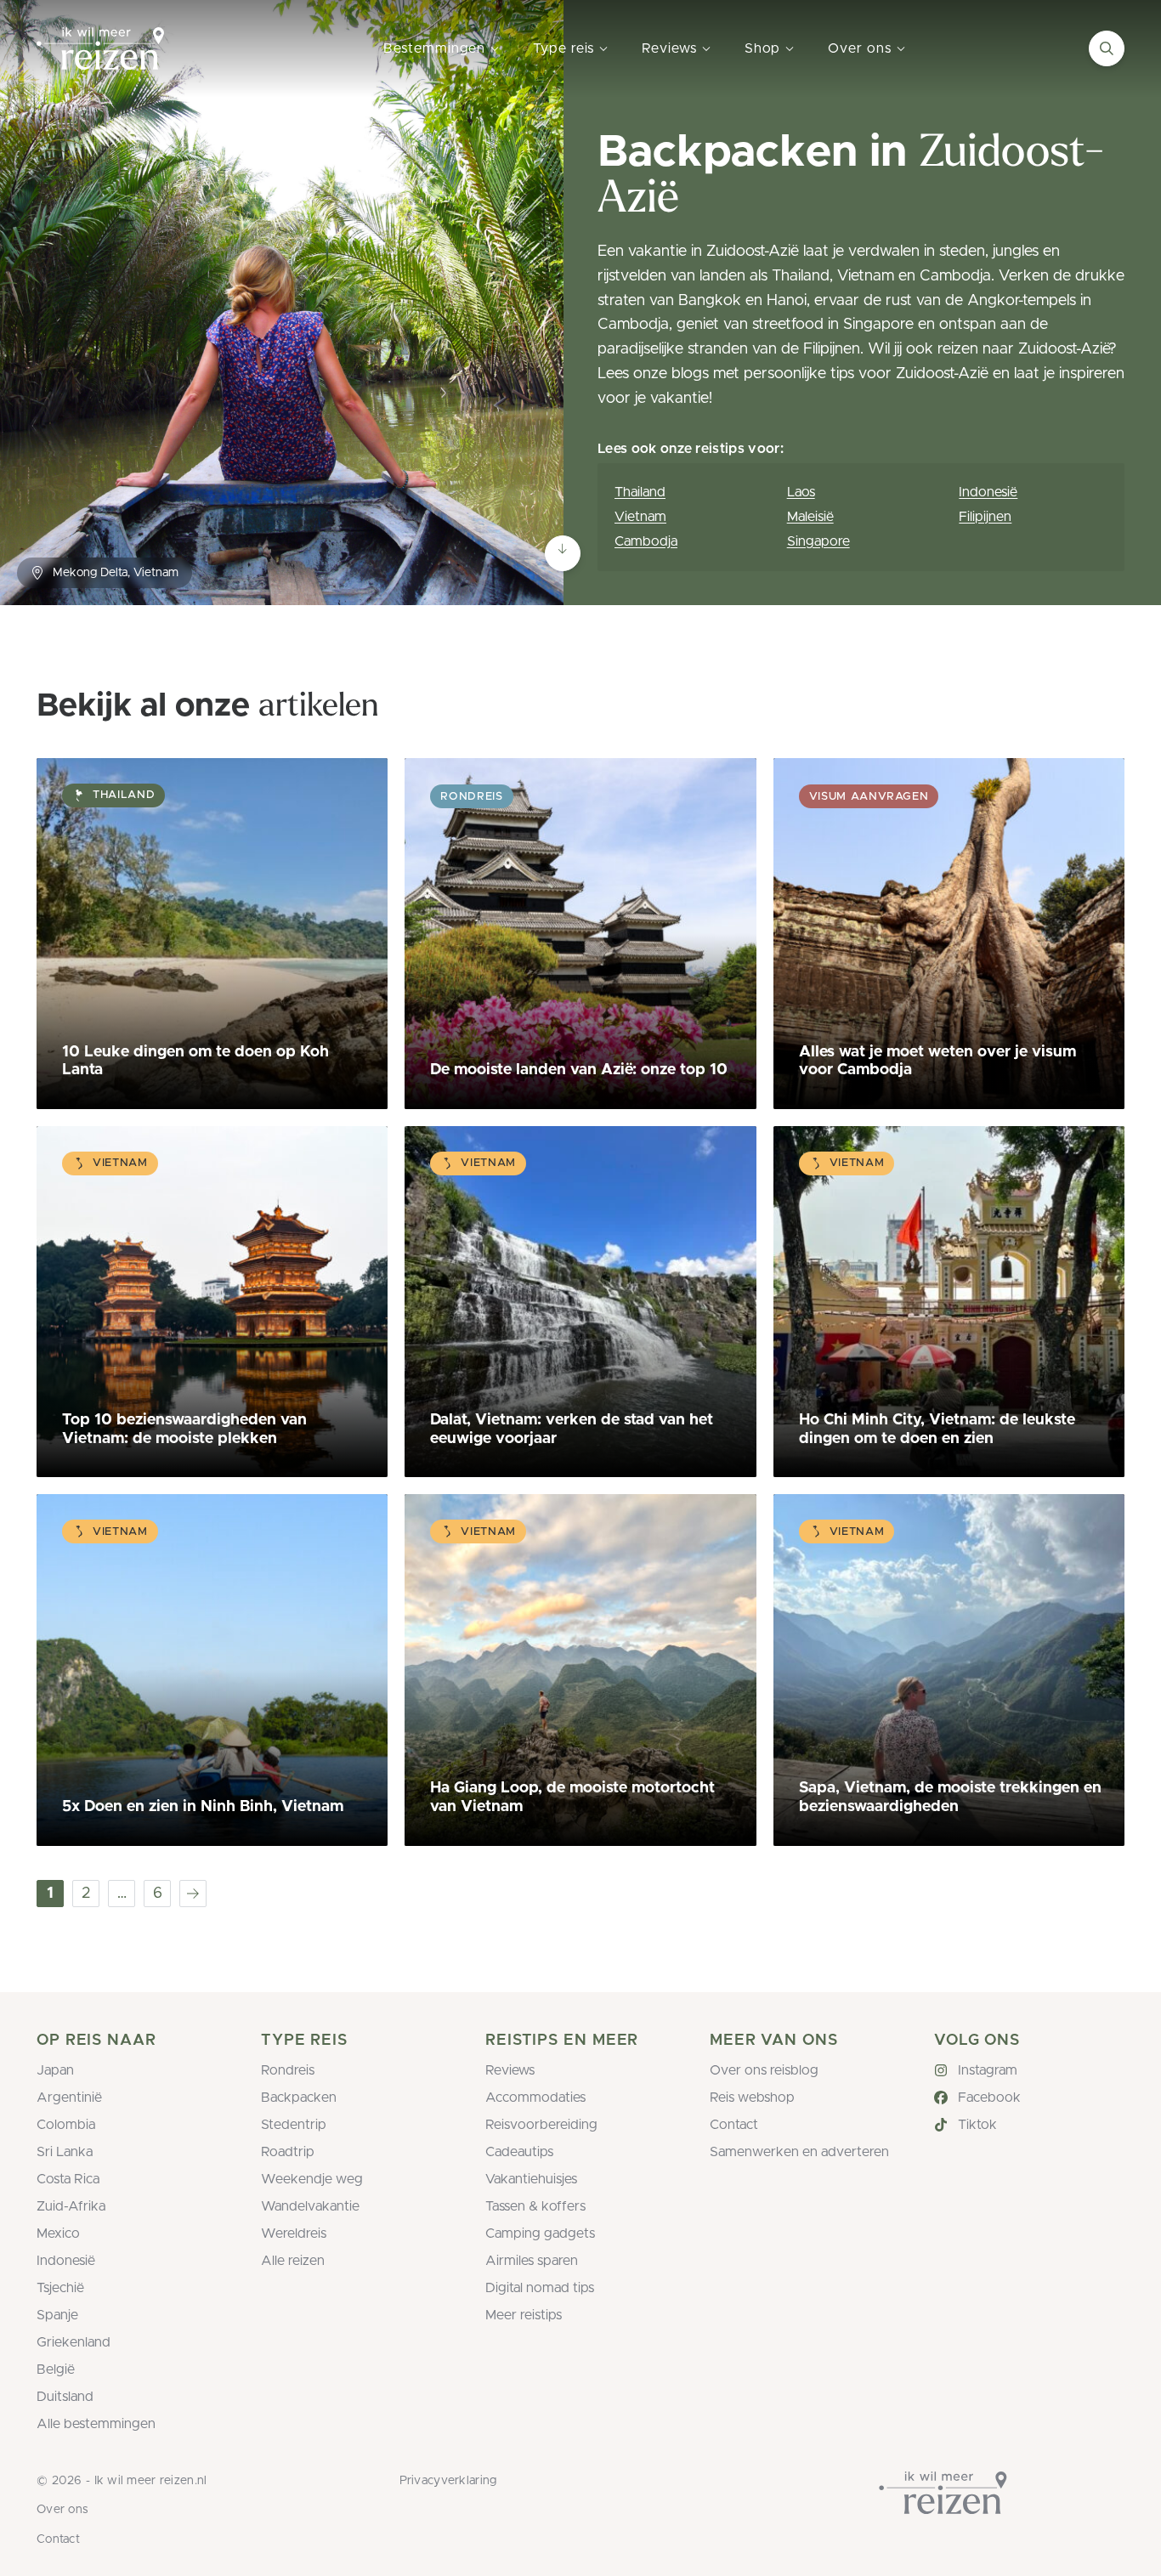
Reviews (669, 48)
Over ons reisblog (764, 2070)
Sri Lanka (65, 2152)
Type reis (564, 48)
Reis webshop (752, 2098)
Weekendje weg (312, 2179)
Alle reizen (293, 2261)
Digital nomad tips (540, 2288)
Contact (734, 2125)
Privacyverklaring (448, 2481)
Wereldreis (294, 2233)
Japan (55, 2070)
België (56, 2369)
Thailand (640, 492)
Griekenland (74, 2342)
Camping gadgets (540, 2233)
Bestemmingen (434, 48)
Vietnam (640, 517)
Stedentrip (294, 2125)
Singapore (818, 541)
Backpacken (299, 2098)
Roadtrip (288, 2152)
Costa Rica (68, 2179)
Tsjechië (60, 2288)
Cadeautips (519, 2152)
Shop (763, 48)
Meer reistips (524, 2315)
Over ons (859, 48)
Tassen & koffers (535, 2206)
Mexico (58, 2233)
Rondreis (288, 2070)
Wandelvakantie (310, 2206)
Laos (801, 492)
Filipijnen (985, 517)
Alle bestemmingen (96, 2424)
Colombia (66, 2125)
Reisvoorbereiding (541, 2125)
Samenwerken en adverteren (799, 2152)
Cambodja (646, 541)
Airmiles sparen (532, 2261)
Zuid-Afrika (71, 2206)
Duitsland (65, 2397)
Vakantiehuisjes (531, 2179)
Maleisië (810, 517)
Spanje (57, 2315)
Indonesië (988, 492)
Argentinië (69, 2098)
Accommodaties (535, 2098)
